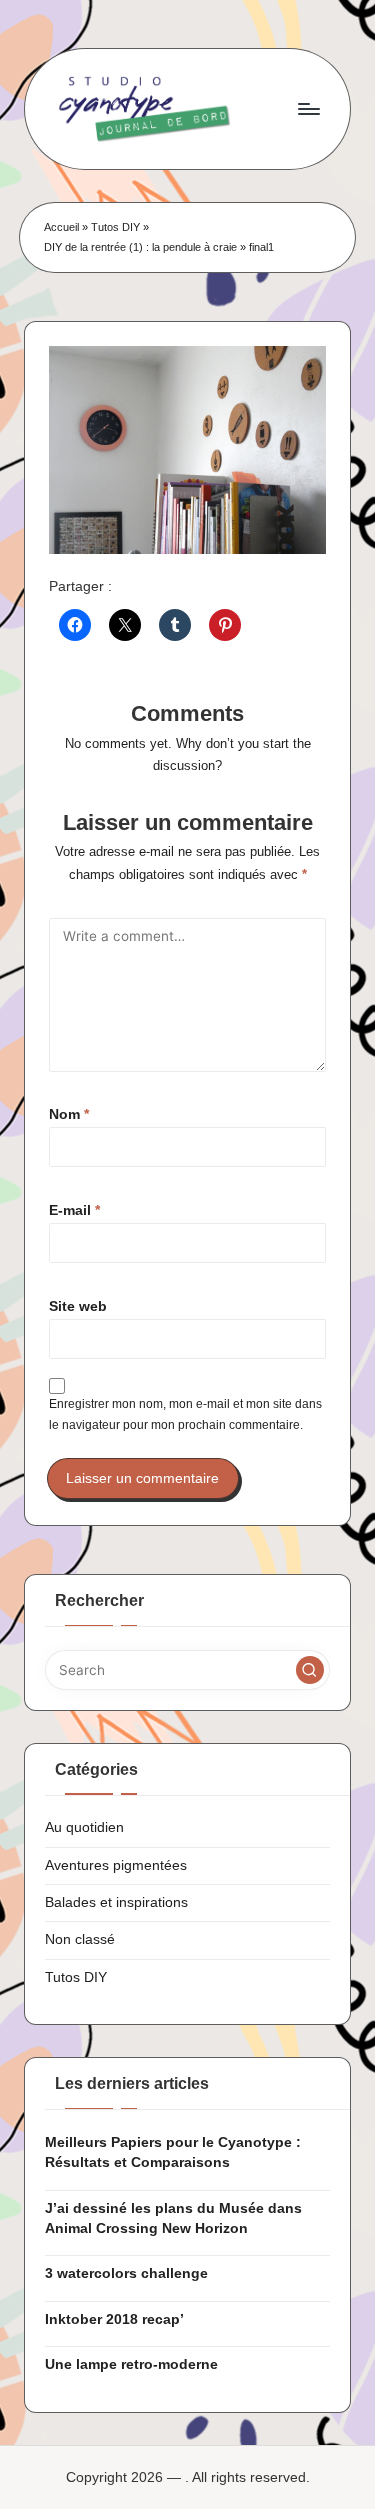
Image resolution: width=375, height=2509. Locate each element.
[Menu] (308, 108)
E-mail (74, 1210)
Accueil (61, 227)
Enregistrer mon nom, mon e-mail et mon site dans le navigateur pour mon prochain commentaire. (185, 1414)
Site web (78, 1306)
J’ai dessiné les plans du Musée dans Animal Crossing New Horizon (173, 2218)
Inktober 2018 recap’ (114, 2319)
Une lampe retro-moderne (131, 2364)
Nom (69, 1114)
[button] (310, 1670)
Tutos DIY (115, 227)
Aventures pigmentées (116, 1865)
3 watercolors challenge (126, 2273)
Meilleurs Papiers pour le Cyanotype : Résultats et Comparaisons (173, 2152)
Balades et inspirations (116, 1902)
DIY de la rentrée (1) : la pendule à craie (140, 247)
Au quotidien (84, 1827)
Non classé (80, 1939)
